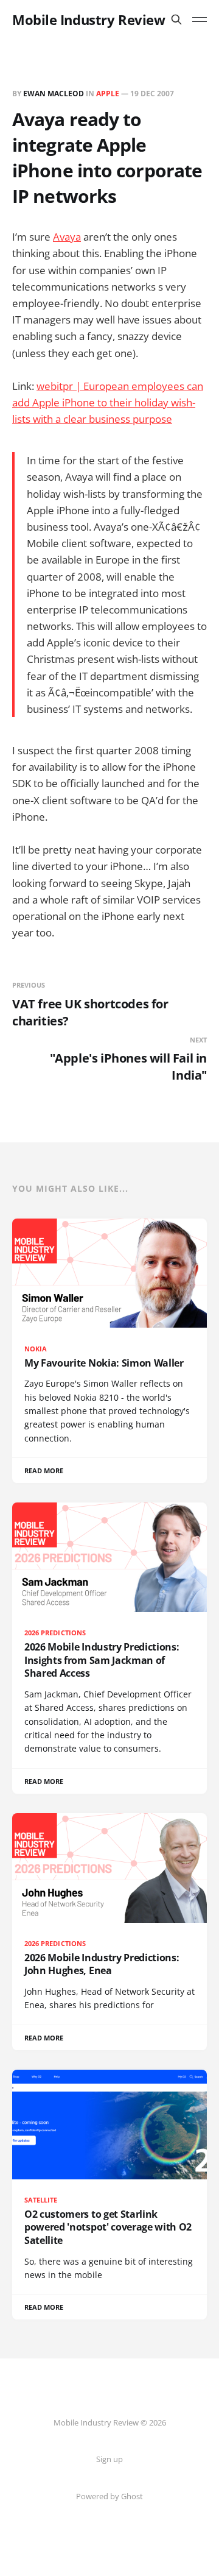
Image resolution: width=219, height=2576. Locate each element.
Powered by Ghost (109, 2496)
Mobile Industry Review (89, 19)
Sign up (109, 2459)
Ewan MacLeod (54, 94)
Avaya (67, 237)
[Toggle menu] (200, 19)
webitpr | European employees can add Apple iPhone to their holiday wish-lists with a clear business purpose (108, 402)
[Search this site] (176, 19)
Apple (108, 94)
